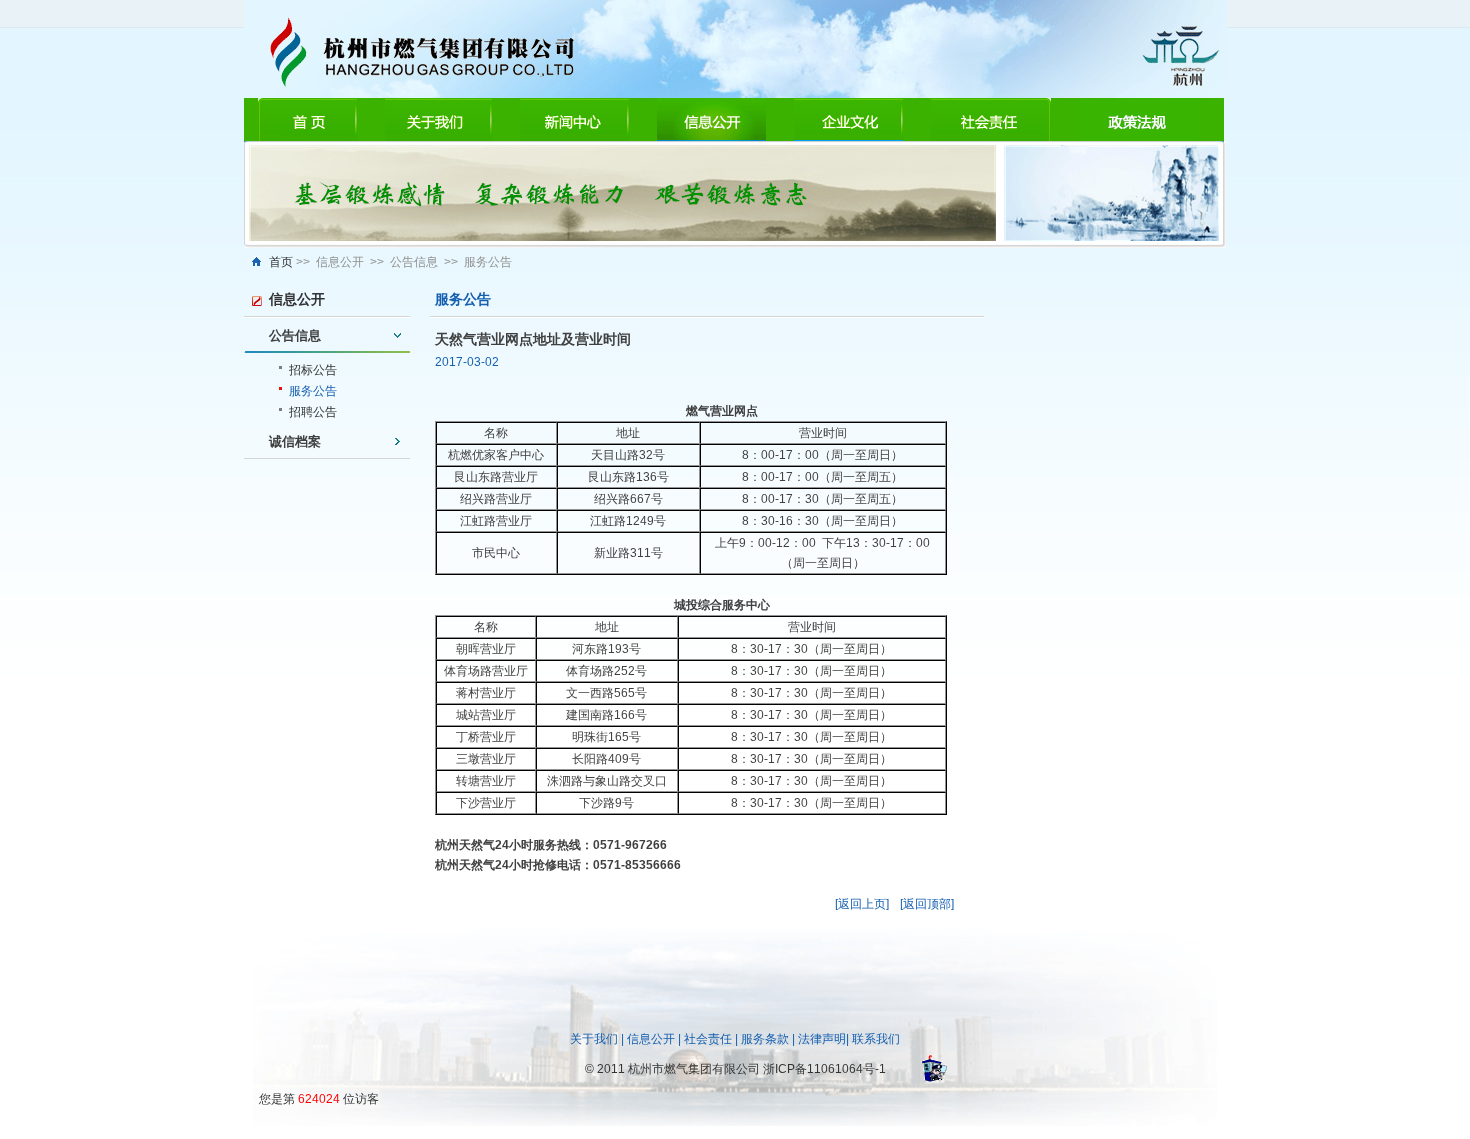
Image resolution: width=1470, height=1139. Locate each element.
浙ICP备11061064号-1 (824, 1069)
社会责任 (708, 1039)
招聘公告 (313, 412)
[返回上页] (862, 904)
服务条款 (765, 1039)
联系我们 (876, 1039)
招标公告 (313, 370)
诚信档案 (295, 441)
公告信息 (295, 335)
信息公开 (651, 1039)
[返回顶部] (927, 904)
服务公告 (313, 391)
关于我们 (594, 1039)
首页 (281, 262)
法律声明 (822, 1039)
